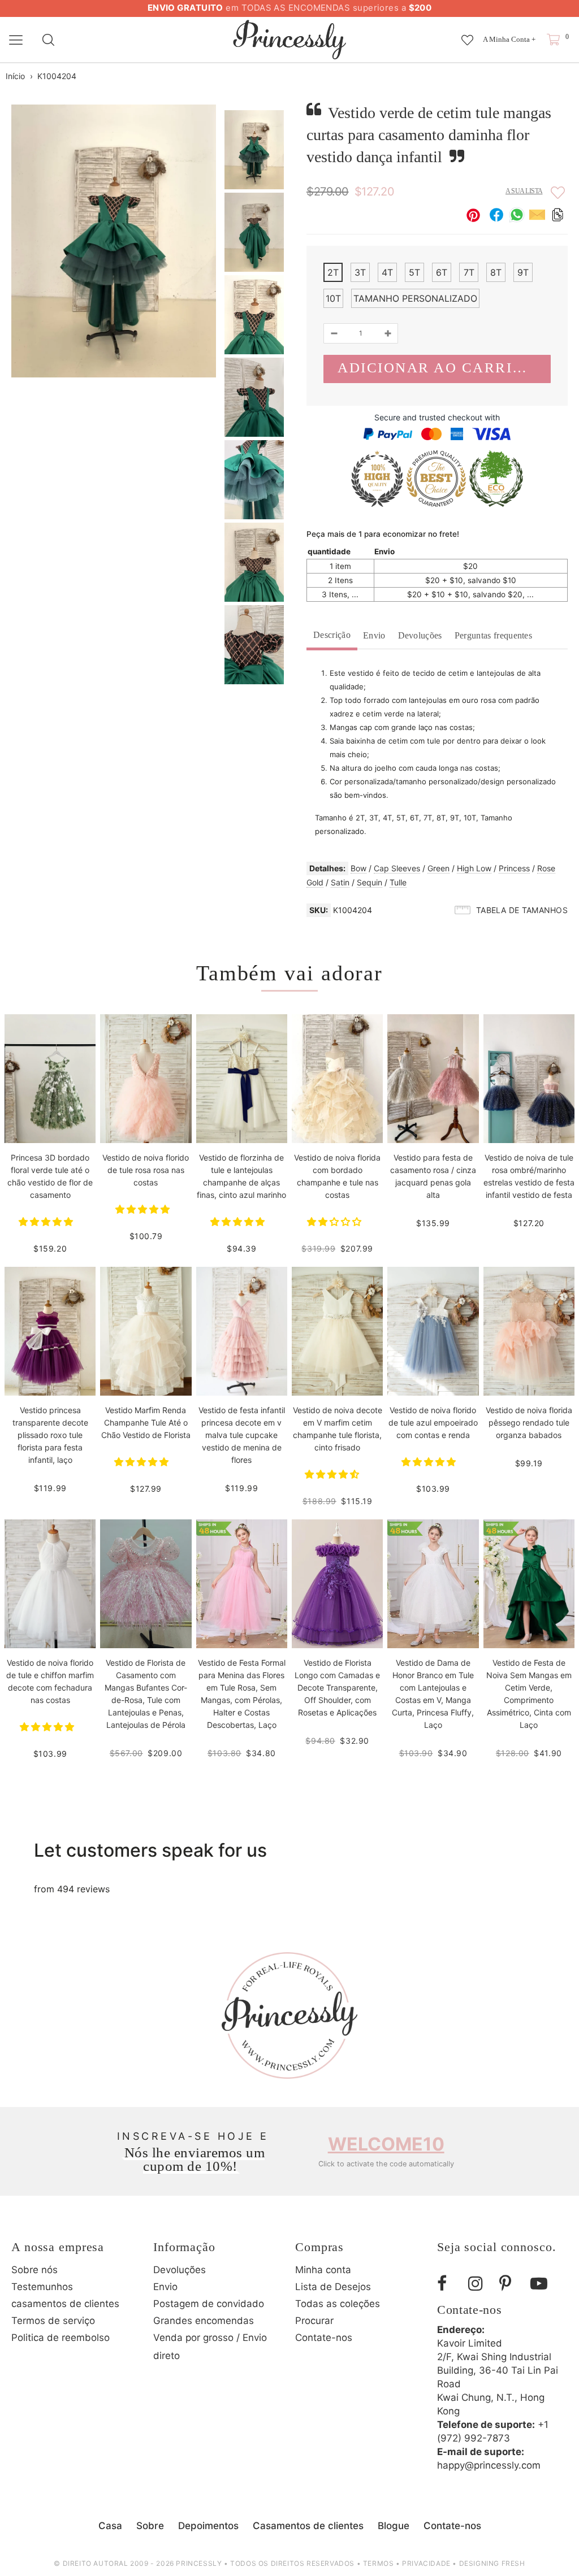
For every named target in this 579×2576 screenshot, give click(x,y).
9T (523, 272)
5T (414, 272)
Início (15, 76)
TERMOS (379, 2563)
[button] (47, 1222)
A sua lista (524, 191)
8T (496, 272)
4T (387, 272)
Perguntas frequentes (493, 635)
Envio (374, 635)
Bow (358, 868)
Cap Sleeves (397, 868)
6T (442, 272)
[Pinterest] (511, 2284)
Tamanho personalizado (415, 298)
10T (333, 298)
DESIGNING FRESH (492, 2563)
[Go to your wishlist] (467, 34)
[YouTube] (542, 2284)
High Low (474, 868)
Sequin (370, 882)
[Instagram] (479, 2284)
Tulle (398, 882)
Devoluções (420, 635)
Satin (340, 882)
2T (333, 272)
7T (469, 272)
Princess (514, 868)
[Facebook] (448, 2284)
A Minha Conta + (509, 39)
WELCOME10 (386, 2144)
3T (360, 272)
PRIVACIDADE (426, 2563)
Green (438, 868)
